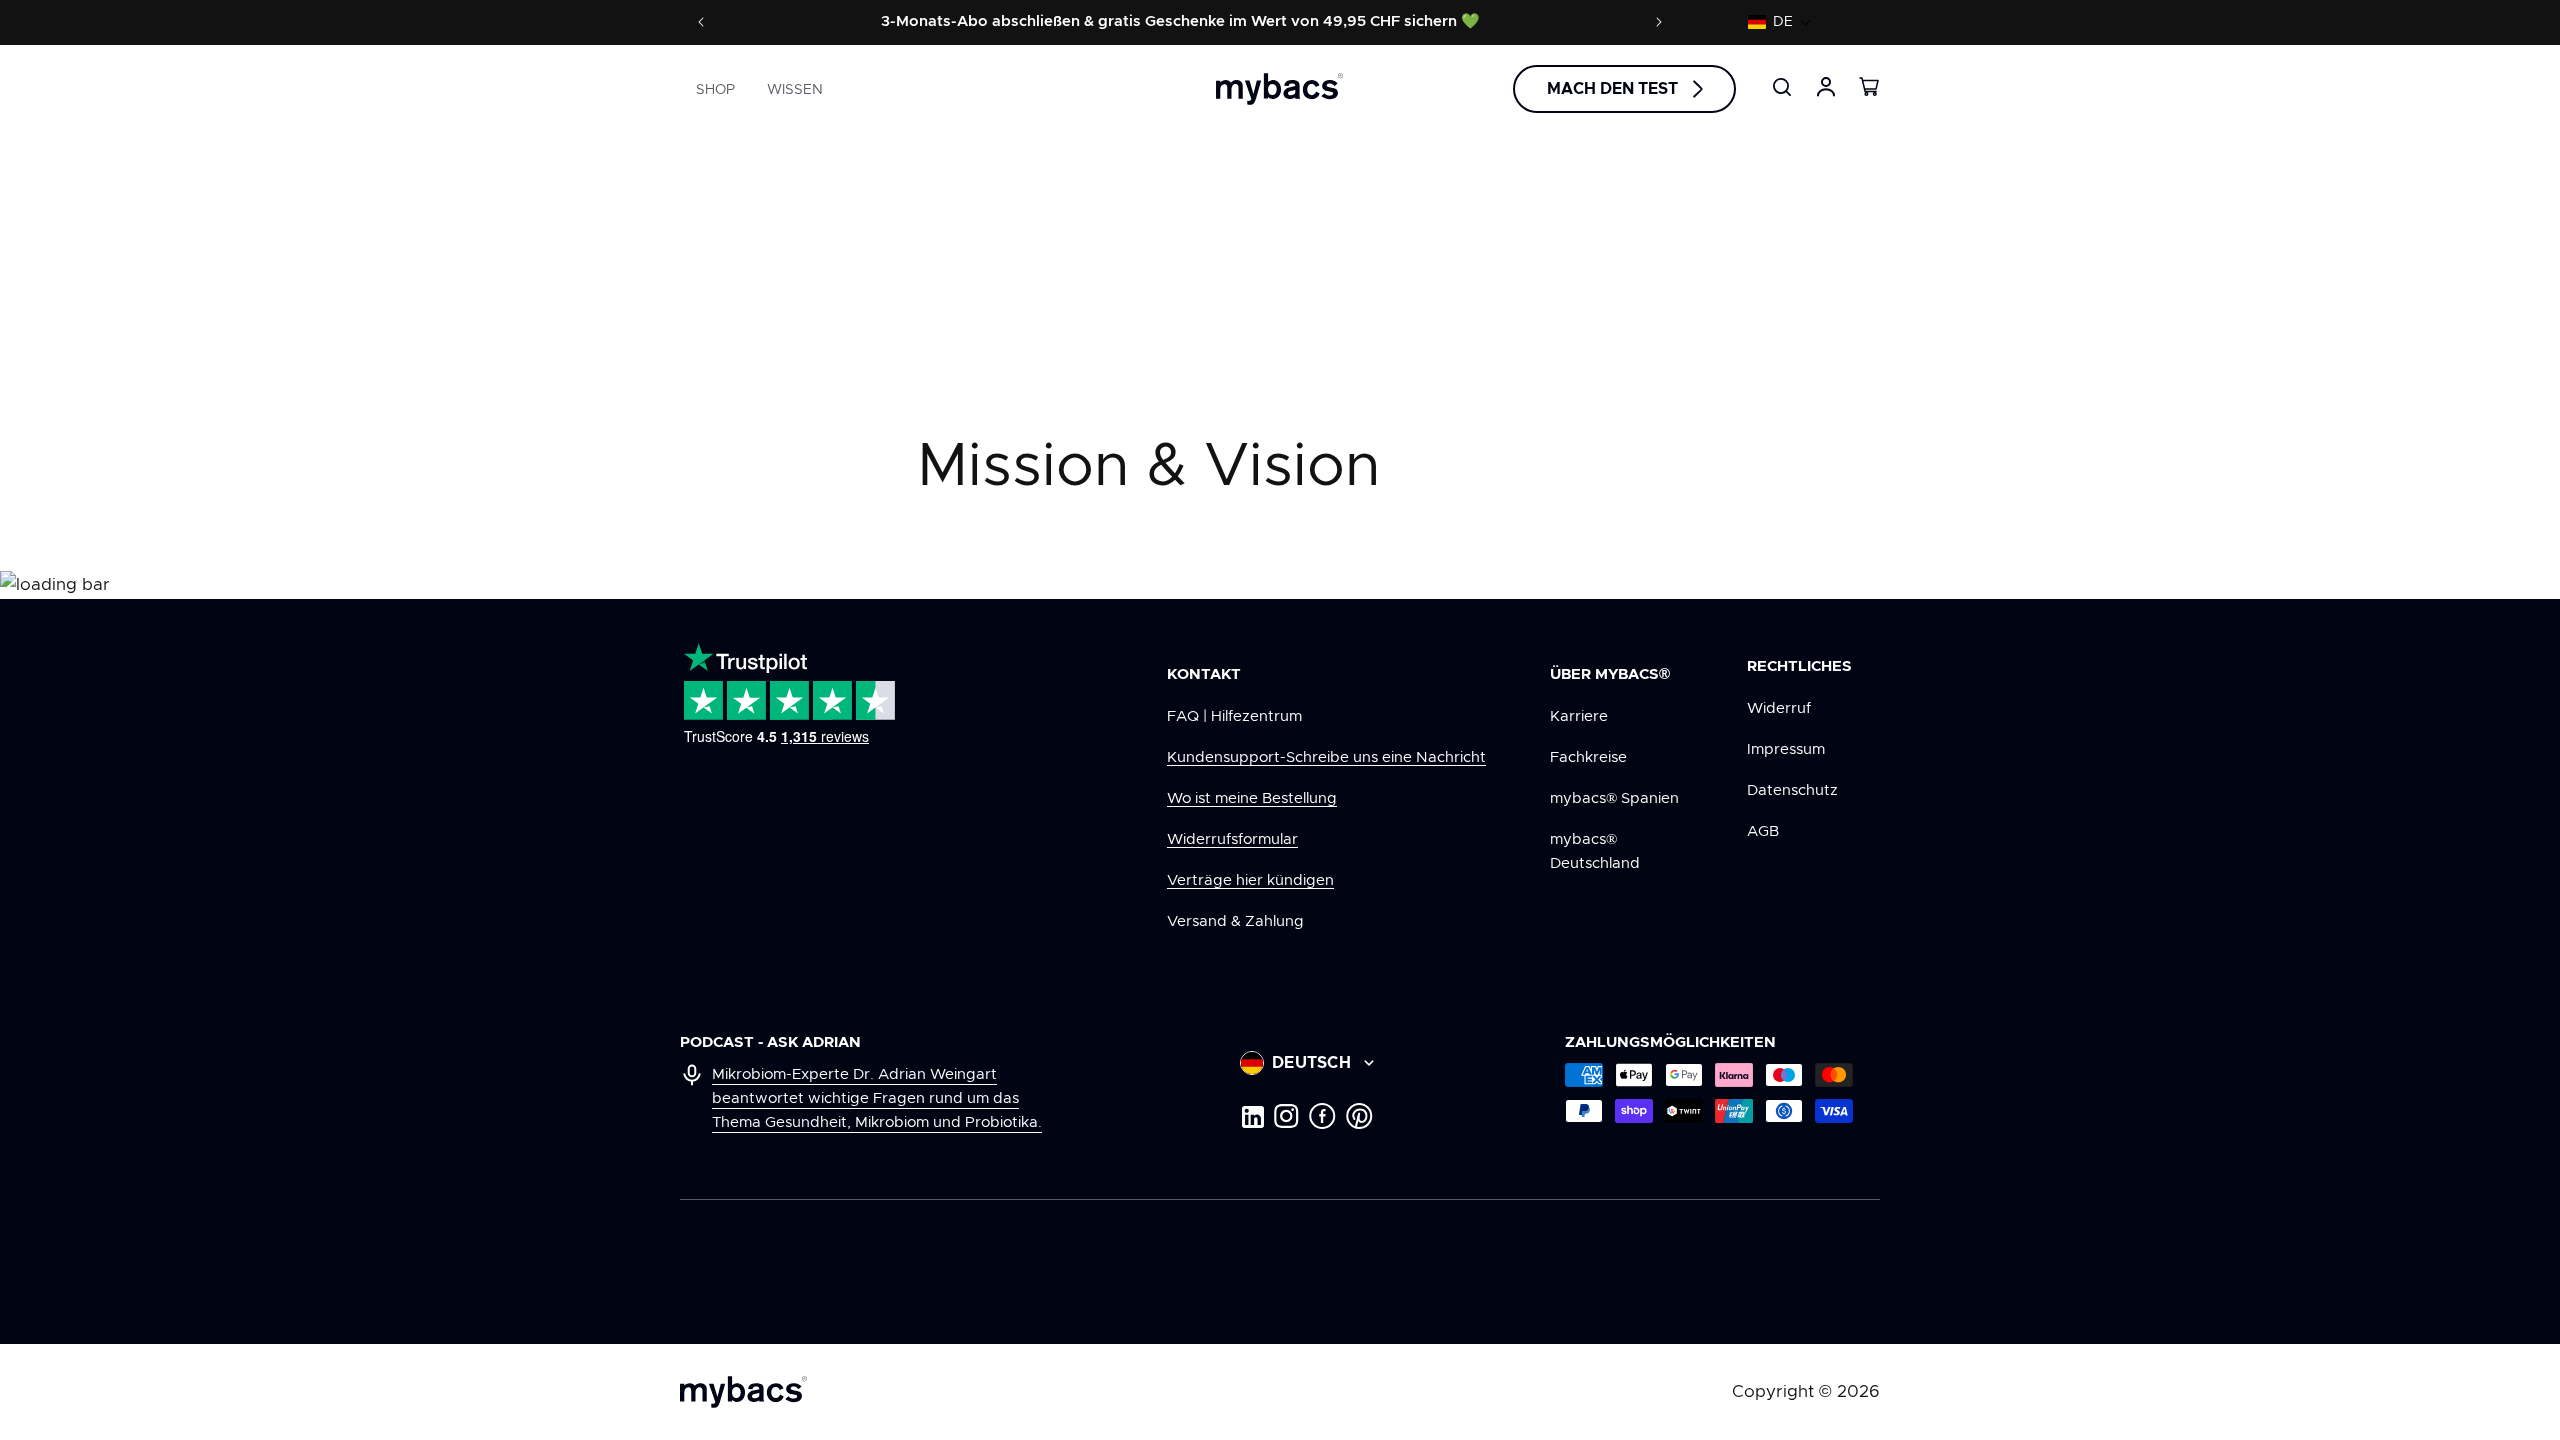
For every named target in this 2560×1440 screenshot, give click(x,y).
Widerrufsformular (1232, 839)
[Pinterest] (1359, 1116)
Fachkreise (1588, 757)
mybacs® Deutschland (1595, 851)
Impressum (1786, 749)
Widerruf (1779, 708)
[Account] (1826, 87)
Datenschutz (1792, 790)
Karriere (1579, 716)
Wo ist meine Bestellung (1252, 798)
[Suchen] (1782, 87)
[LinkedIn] (1252, 1116)
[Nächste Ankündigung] (1659, 22)
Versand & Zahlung (1235, 921)
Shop (715, 90)
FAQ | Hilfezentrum (1234, 716)
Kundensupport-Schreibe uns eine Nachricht (1326, 757)
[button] (1780, 22)
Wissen (795, 90)
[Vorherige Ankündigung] (701, 22)
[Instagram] (1286, 1116)
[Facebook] (1322, 1116)
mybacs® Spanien (1614, 798)
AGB (1763, 831)
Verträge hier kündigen (1250, 880)
